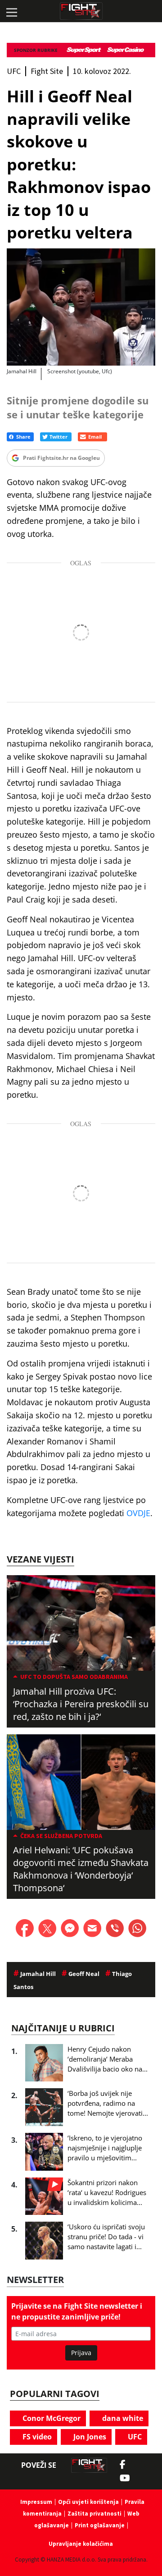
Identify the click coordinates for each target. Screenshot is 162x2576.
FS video (36, 2437)
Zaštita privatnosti (94, 2514)
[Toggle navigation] (11, 11)
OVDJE (138, 1513)
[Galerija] (81, 307)
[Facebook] (125, 2465)
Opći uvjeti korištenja (88, 2502)
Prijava (81, 2353)
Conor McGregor (51, 2418)
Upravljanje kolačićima (81, 2544)
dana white (122, 2418)
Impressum (36, 2502)
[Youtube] (129, 2478)
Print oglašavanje (100, 2525)
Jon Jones (89, 2437)
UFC (134, 2437)
